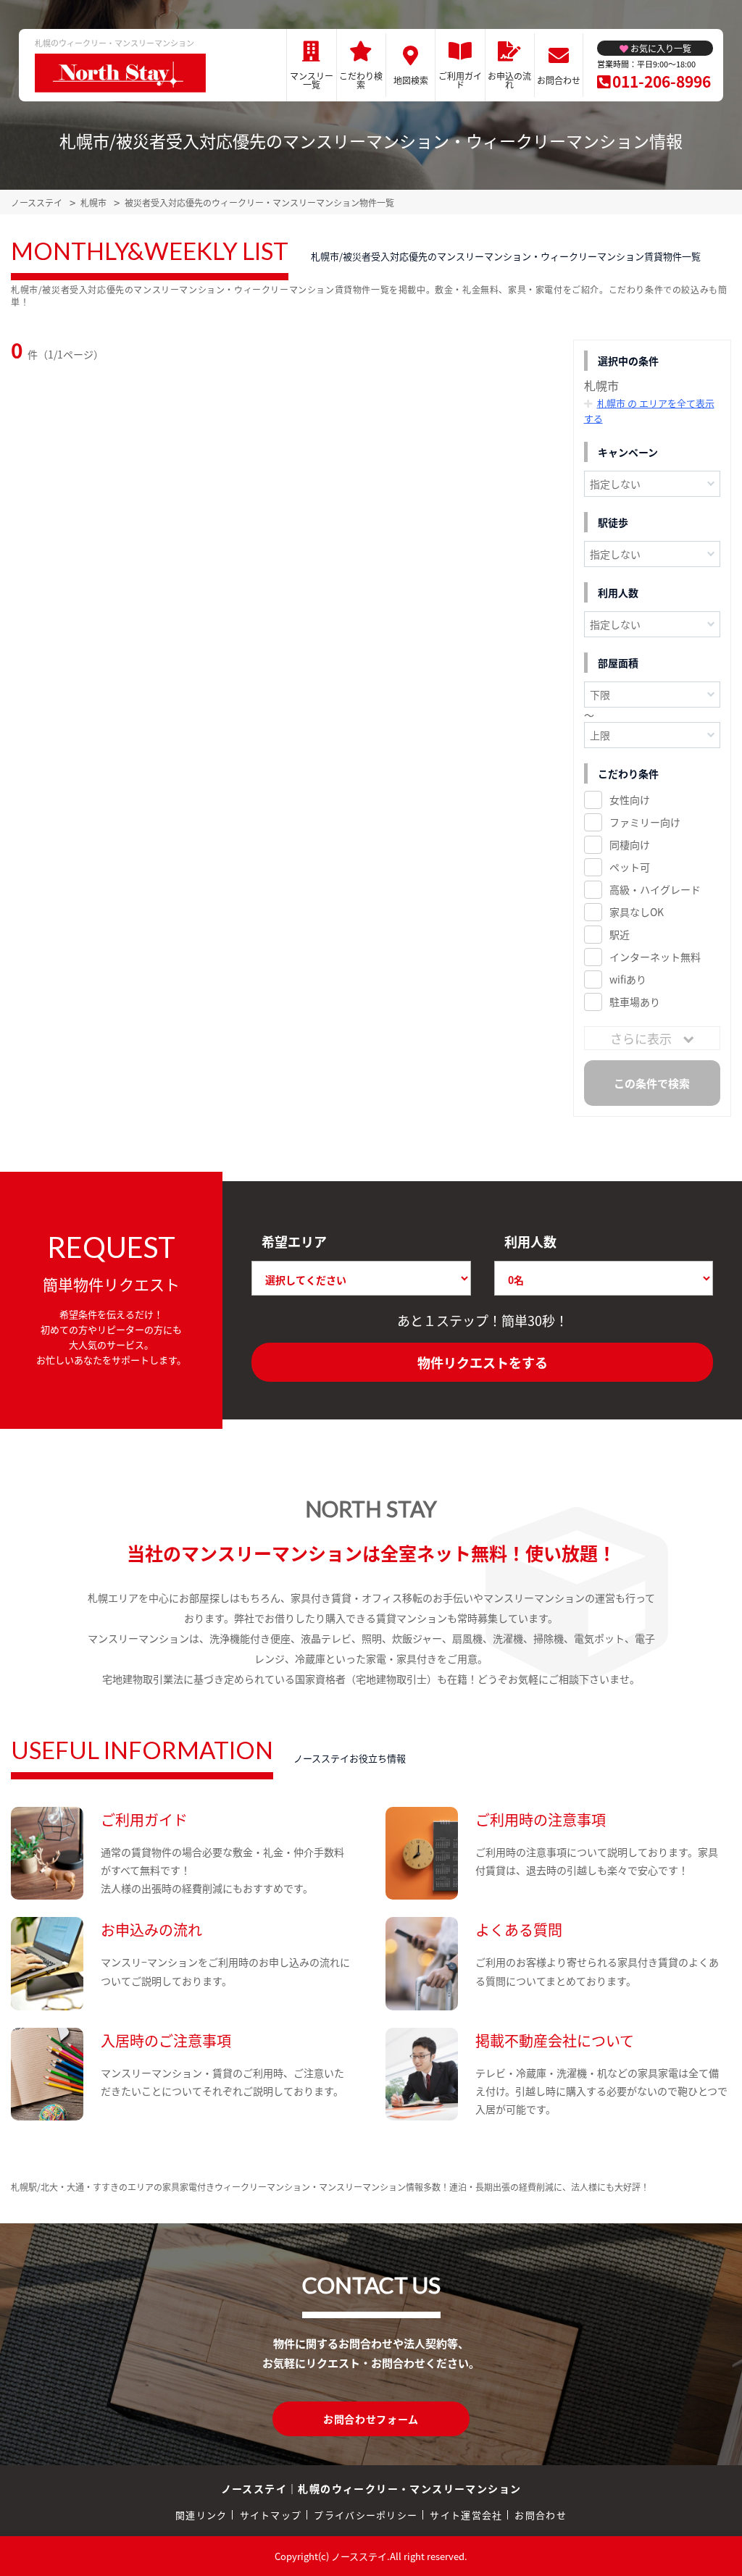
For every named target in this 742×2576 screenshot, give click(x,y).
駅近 (620, 934)
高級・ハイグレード (655, 889)
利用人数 (530, 1241)
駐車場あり (635, 1002)
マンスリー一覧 (312, 80)
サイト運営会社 (466, 2515)
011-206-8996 (662, 81)
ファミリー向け (645, 822)
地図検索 (411, 80)
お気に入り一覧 (661, 48)
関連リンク (201, 2515)
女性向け (630, 800)
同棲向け (630, 844)
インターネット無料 (655, 957)
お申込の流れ (509, 80)
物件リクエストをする (483, 1362)
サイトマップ (271, 2515)
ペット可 (630, 867)
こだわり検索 (361, 80)
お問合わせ (559, 80)
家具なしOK (637, 912)
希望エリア (294, 1241)
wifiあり (628, 979)
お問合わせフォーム (371, 2419)
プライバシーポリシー (366, 2515)
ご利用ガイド (460, 80)
